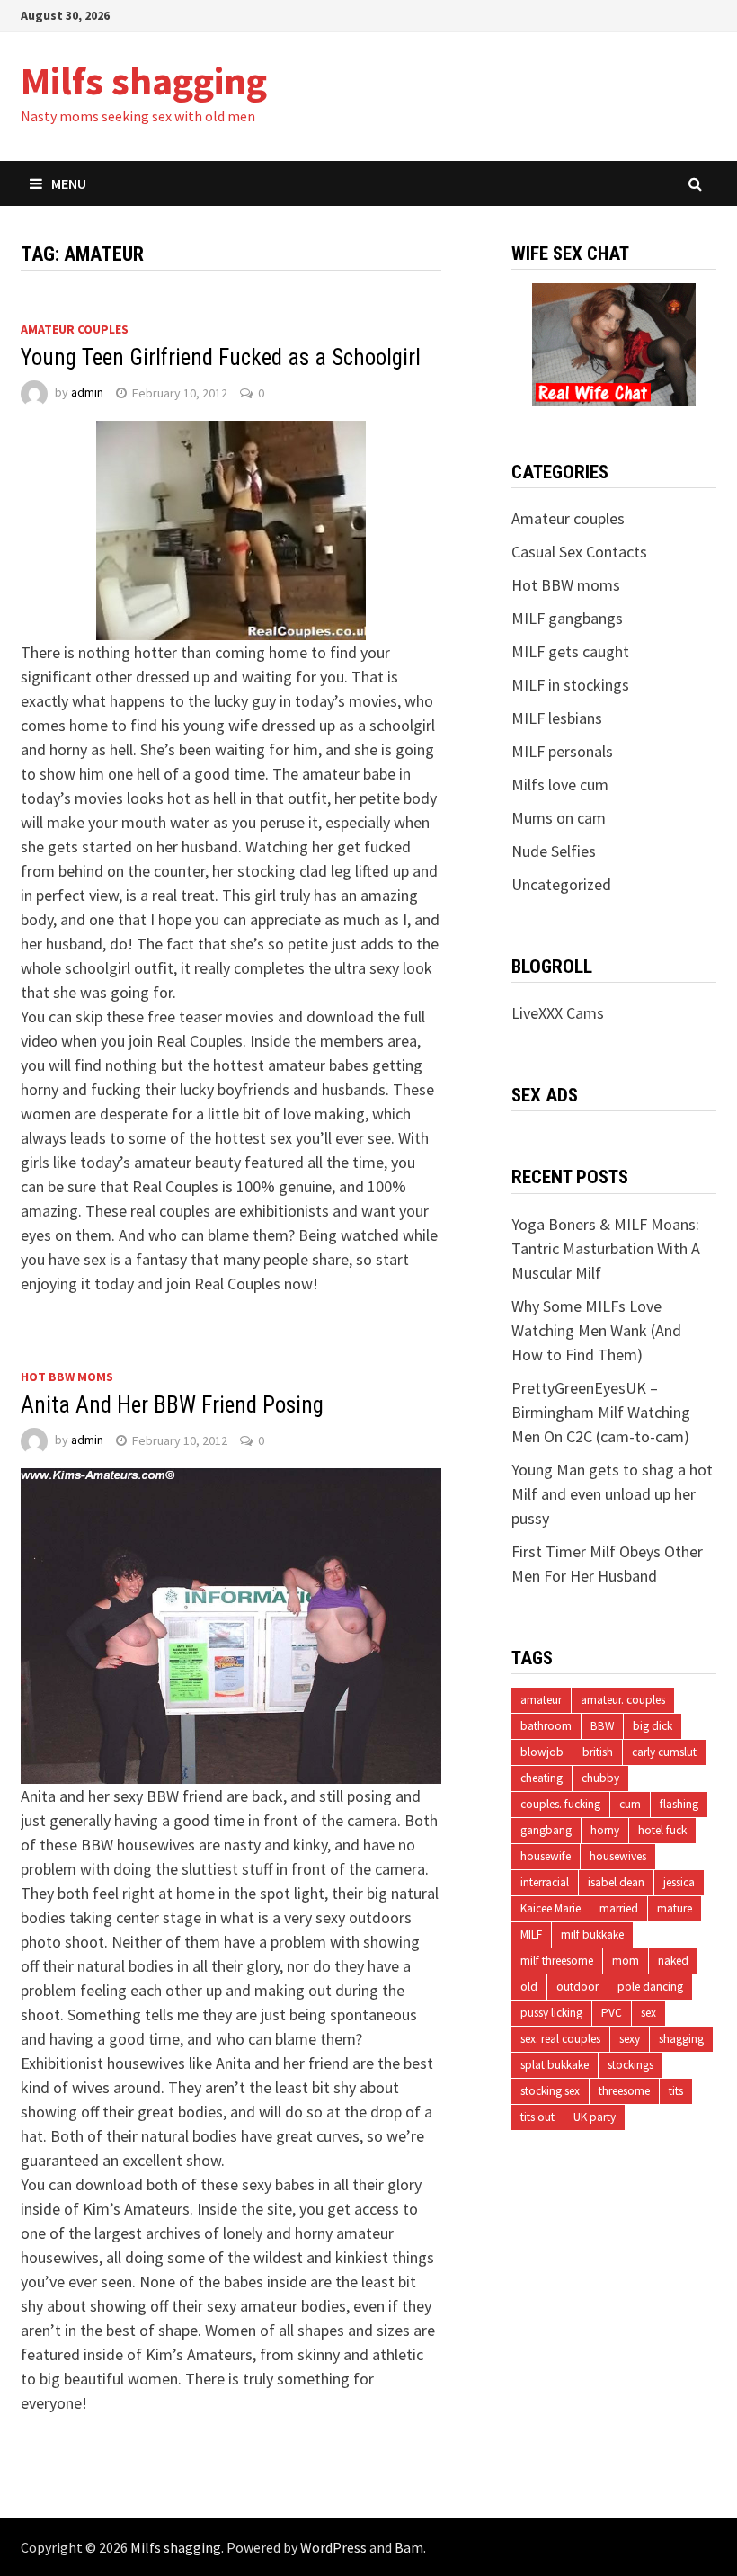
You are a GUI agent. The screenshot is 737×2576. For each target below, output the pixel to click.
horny (605, 1830)
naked (673, 1961)
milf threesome (557, 1961)
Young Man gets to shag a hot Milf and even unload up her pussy (612, 1494)
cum (630, 1804)
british (598, 1752)
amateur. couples (623, 1700)
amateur (541, 1700)
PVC (612, 2013)
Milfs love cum (560, 784)
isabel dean (616, 1882)
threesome (624, 2091)
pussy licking (551, 2013)
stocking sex (550, 2091)
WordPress (333, 2547)
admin (87, 393)
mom (626, 1961)
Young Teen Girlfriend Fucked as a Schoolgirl (221, 357)
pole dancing (650, 1987)
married (619, 1908)
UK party (595, 2117)
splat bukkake (555, 2065)
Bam (409, 2547)
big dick (653, 1726)
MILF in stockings (570, 685)
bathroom (546, 1726)
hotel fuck (662, 1830)
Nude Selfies (554, 851)
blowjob (542, 1752)
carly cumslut (664, 1752)
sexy (630, 2039)
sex (648, 2013)
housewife (546, 1856)
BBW (602, 1726)
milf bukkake (592, 1934)
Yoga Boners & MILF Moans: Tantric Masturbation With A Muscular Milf (606, 1248)
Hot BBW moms (67, 1377)
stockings (630, 2065)
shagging (681, 2039)
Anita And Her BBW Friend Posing (172, 1405)
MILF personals (562, 751)
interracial (545, 1882)
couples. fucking (560, 1804)
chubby (600, 1778)
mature (675, 1908)
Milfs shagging (144, 80)
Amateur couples (75, 329)
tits (676, 2091)
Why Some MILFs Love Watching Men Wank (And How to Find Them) (596, 1330)
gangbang (546, 1830)
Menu (69, 183)
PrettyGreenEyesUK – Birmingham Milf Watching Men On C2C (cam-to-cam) (601, 1412)
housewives (618, 1856)
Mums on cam (559, 818)
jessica (679, 1882)
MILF (531, 1934)
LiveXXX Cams (558, 1013)
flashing (679, 1804)
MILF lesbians (557, 718)
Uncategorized (561, 884)
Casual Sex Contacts (579, 552)
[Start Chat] (614, 343)
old (529, 1987)
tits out (537, 2117)
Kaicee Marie (551, 1908)
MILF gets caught (570, 651)
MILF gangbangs (567, 618)
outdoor (577, 1987)
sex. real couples (560, 2039)
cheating (542, 1778)
